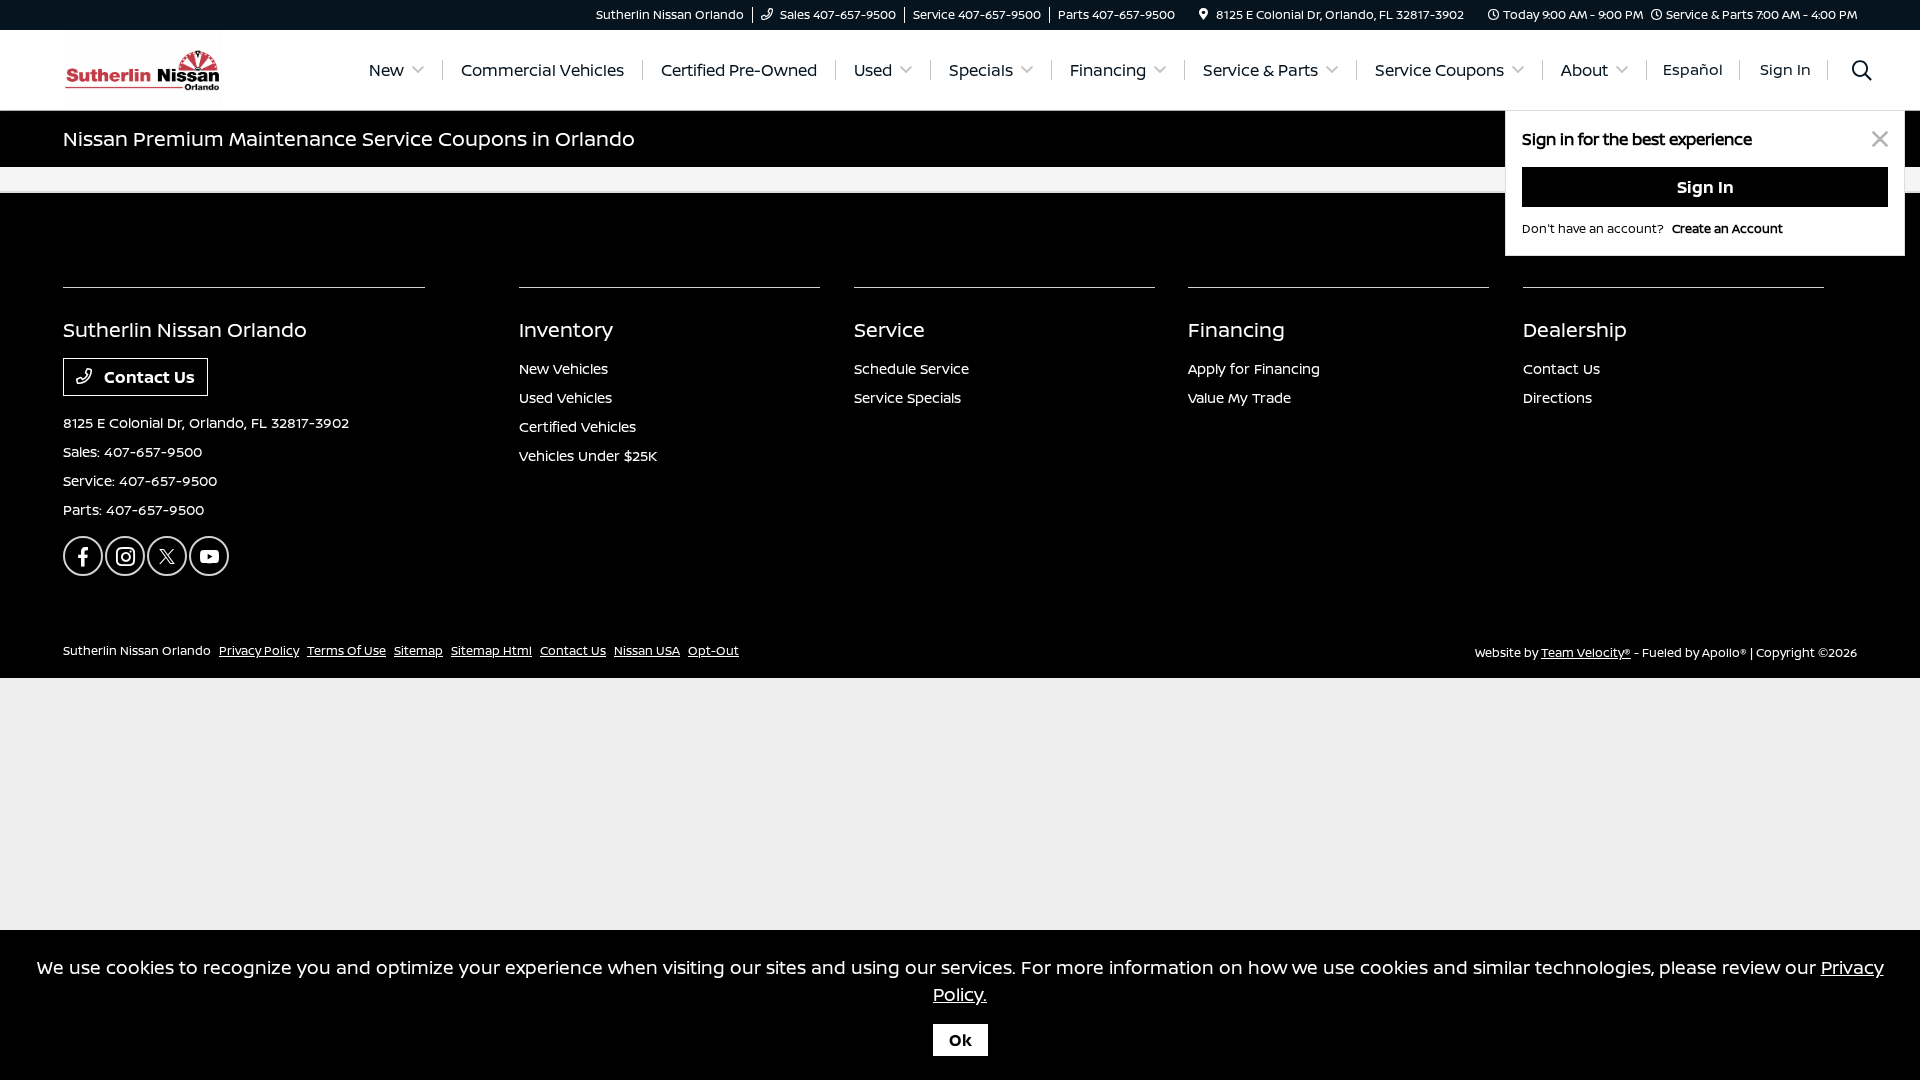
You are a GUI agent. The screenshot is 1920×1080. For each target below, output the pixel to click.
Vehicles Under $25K (588, 455)
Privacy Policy (259, 650)
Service (889, 329)
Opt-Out (713, 650)
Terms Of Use (346, 650)
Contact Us (147, 377)
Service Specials (907, 397)
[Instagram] (125, 556)
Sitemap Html (491, 650)
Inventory (566, 329)
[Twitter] (167, 556)
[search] (1862, 72)
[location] (1203, 14)
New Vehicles (563, 368)
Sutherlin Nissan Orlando (137, 650)
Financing (1236, 329)
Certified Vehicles (577, 426)
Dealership (1575, 329)
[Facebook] (83, 556)
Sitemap (418, 650)
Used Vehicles (565, 397)
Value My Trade (1239, 397)
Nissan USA (647, 650)
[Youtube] (209, 556)
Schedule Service (911, 368)
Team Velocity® (1586, 652)
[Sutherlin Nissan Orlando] (142, 68)
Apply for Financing (1254, 368)
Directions (1557, 397)
